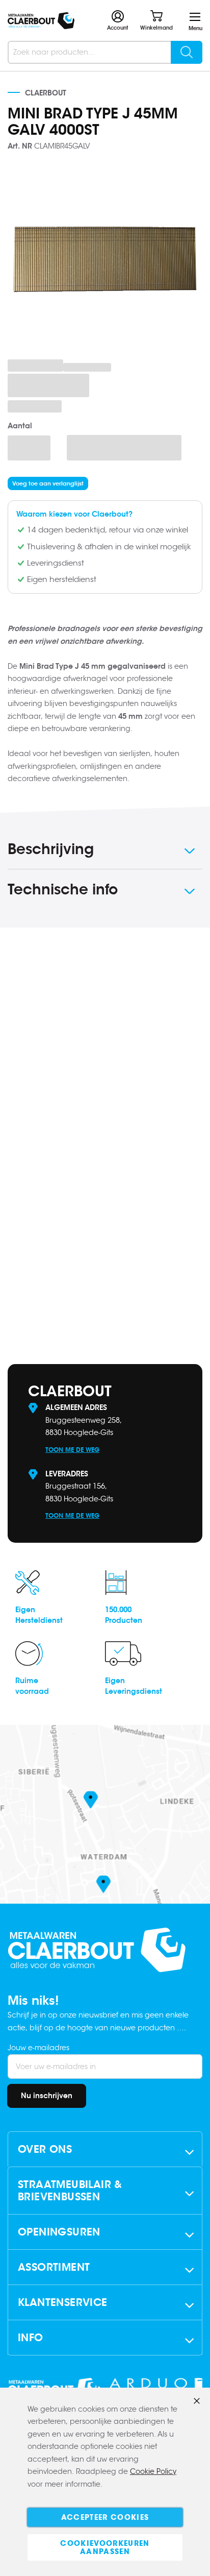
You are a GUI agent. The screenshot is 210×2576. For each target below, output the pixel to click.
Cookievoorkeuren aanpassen (105, 2547)
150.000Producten (124, 1615)
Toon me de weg (72, 1450)
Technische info (63, 889)
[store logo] (41, 21)
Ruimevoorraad (32, 1686)
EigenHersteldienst (39, 1615)
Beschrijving (51, 849)
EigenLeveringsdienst (134, 1686)
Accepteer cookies (105, 2517)
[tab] (105, 851)
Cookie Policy (153, 2471)
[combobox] (105, 52)
